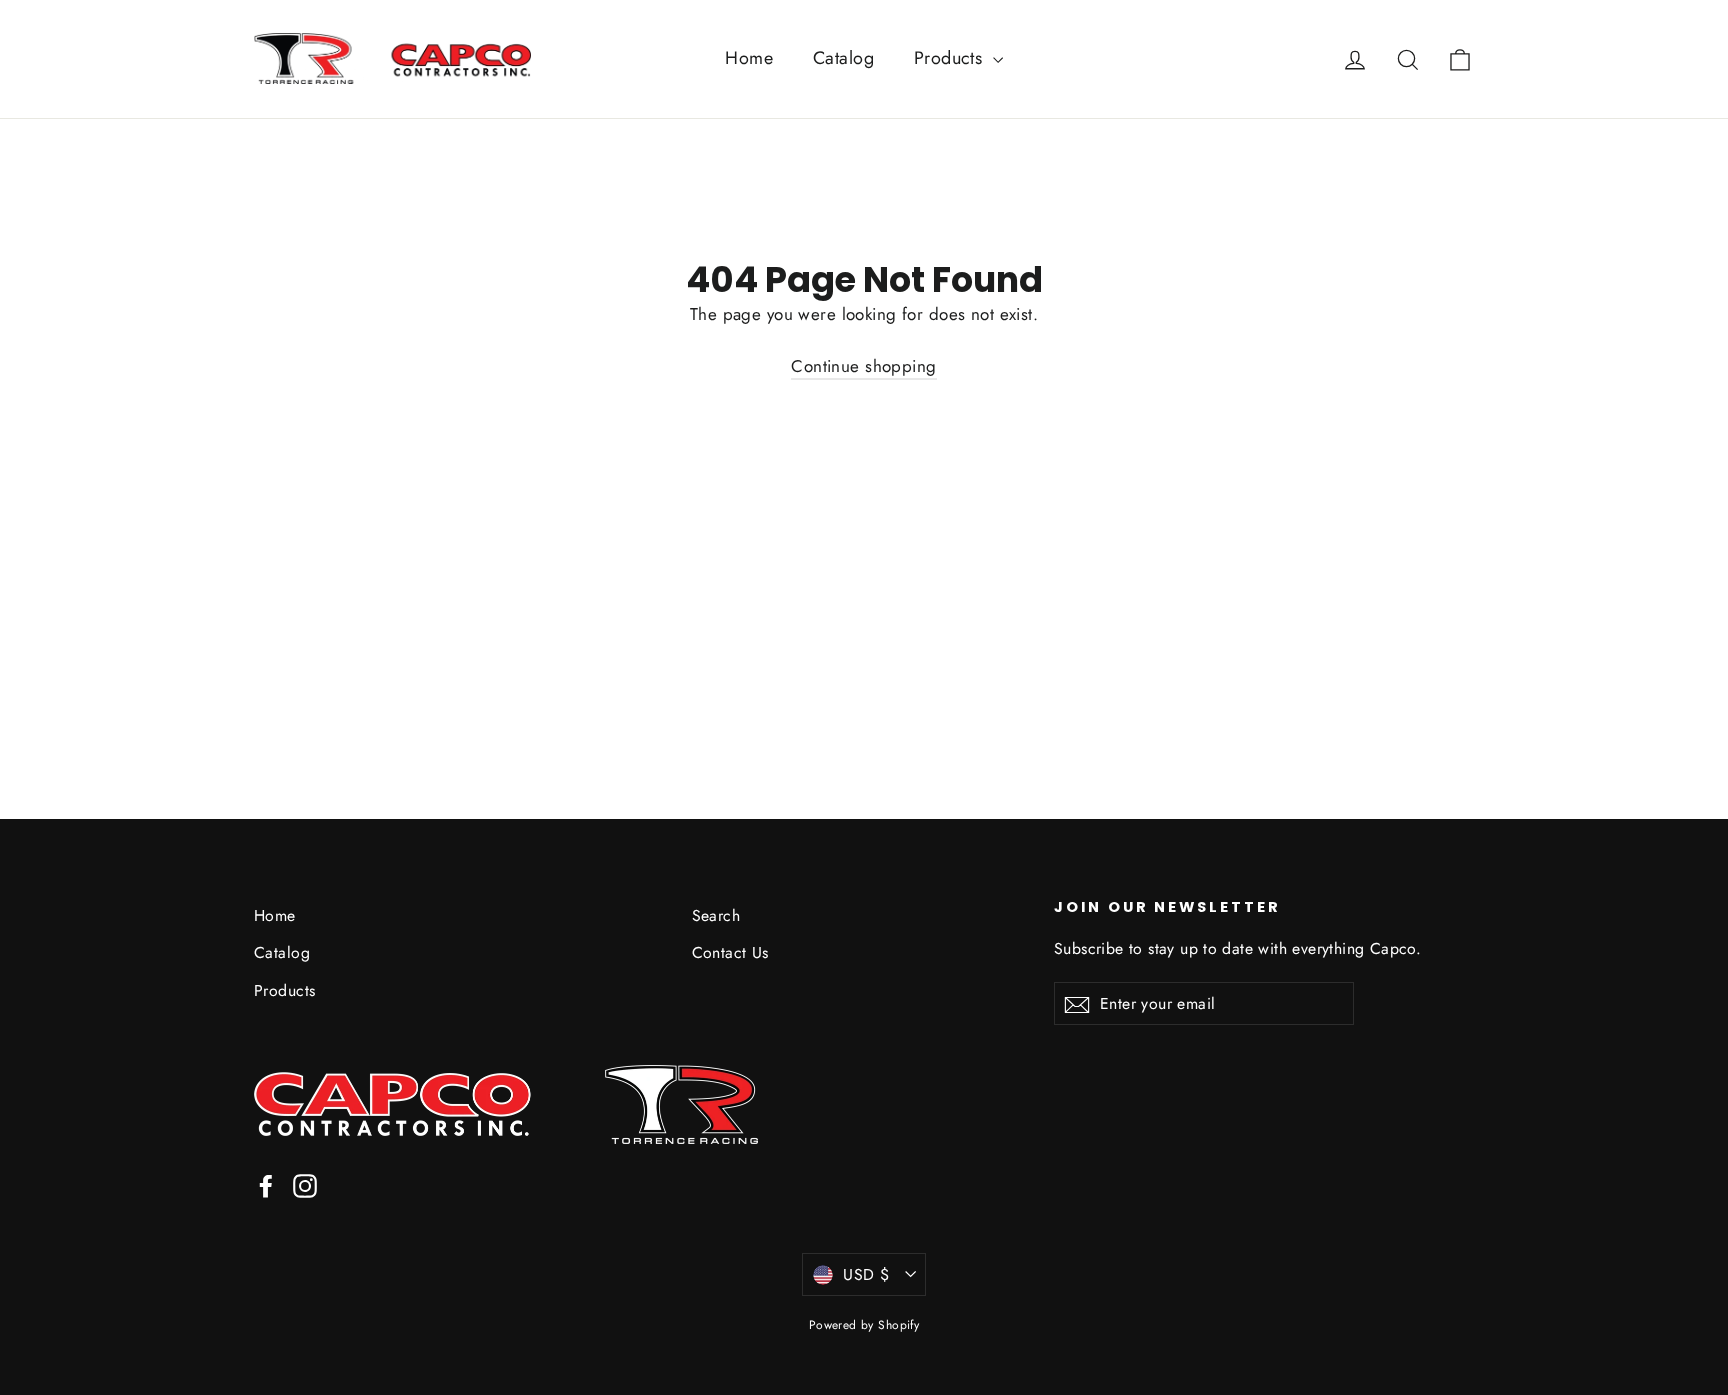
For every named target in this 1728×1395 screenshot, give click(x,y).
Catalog (843, 58)
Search (716, 915)
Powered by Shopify (864, 1325)
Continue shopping (863, 366)
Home (749, 58)
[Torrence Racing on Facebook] (266, 1184)
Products (951, 58)
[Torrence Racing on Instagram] (305, 1184)
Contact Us (730, 952)
